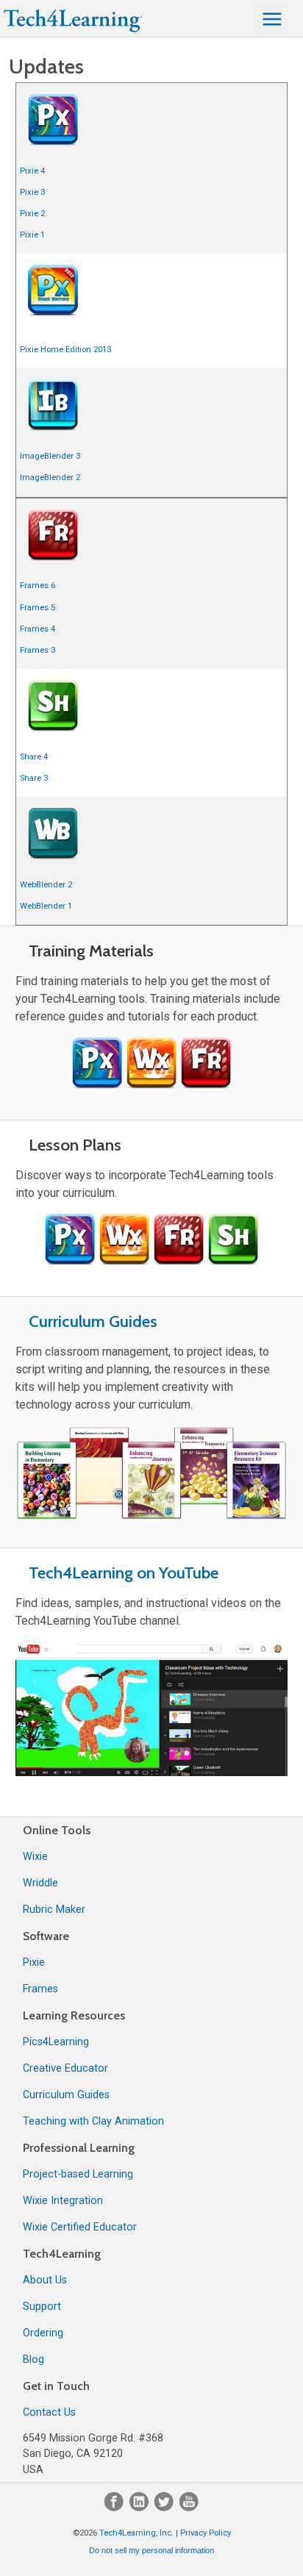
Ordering (43, 2333)
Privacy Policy (206, 2533)
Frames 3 (38, 650)
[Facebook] (115, 2508)
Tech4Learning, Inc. (136, 2533)
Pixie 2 (32, 214)
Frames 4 (38, 629)
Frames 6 (38, 586)
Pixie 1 (32, 235)
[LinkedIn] (140, 2508)
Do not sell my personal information (151, 2550)
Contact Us (49, 2412)
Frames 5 (38, 608)
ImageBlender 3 (50, 456)
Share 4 (34, 757)
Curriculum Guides (93, 1321)
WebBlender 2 (46, 885)
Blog (33, 2359)
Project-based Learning (78, 2174)
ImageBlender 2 (50, 477)
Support (42, 2307)
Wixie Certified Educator (80, 2227)
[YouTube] (189, 2508)
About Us (45, 2280)
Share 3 (34, 778)
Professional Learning (79, 2148)
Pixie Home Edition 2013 (65, 350)
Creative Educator (65, 2068)
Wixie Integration (63, 2201)
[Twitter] (165, 2508)
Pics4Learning (56, 2042)
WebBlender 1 (46, 906)
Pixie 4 (32, 171)
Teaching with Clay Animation (93, 2121)
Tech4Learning (62, 2254)
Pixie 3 (32, 192)
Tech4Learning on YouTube (124, 1573)
